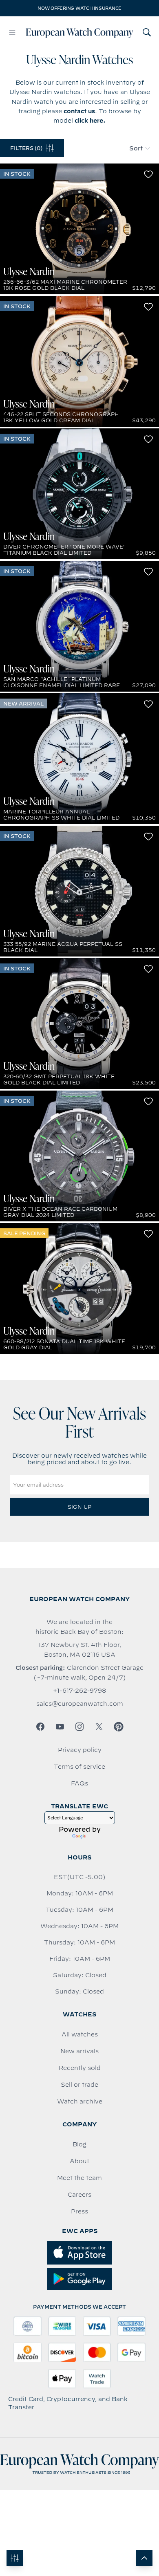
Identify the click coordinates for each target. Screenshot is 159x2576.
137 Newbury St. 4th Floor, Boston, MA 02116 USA (80, 1650)
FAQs (79, 1783)
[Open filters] (15, 2558)
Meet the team (79, 2178)
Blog (79, 2144)
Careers (79, 2195)
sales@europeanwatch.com (80, 1704)
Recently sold (80, 2068)
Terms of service (79, 1767)
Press (79, 2211)
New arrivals (79, 2051)
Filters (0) (26, 148)
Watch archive (80, 2101)
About (79, 2161)
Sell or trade (79, 2085)
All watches (80, 2034)
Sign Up (79, 1507)
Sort (136, 148)
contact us (79, 111)
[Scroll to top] (144, 2558)
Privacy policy (80, 1750)
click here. (90, 121)
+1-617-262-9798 (79, 1691)
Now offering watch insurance (79, 8)
